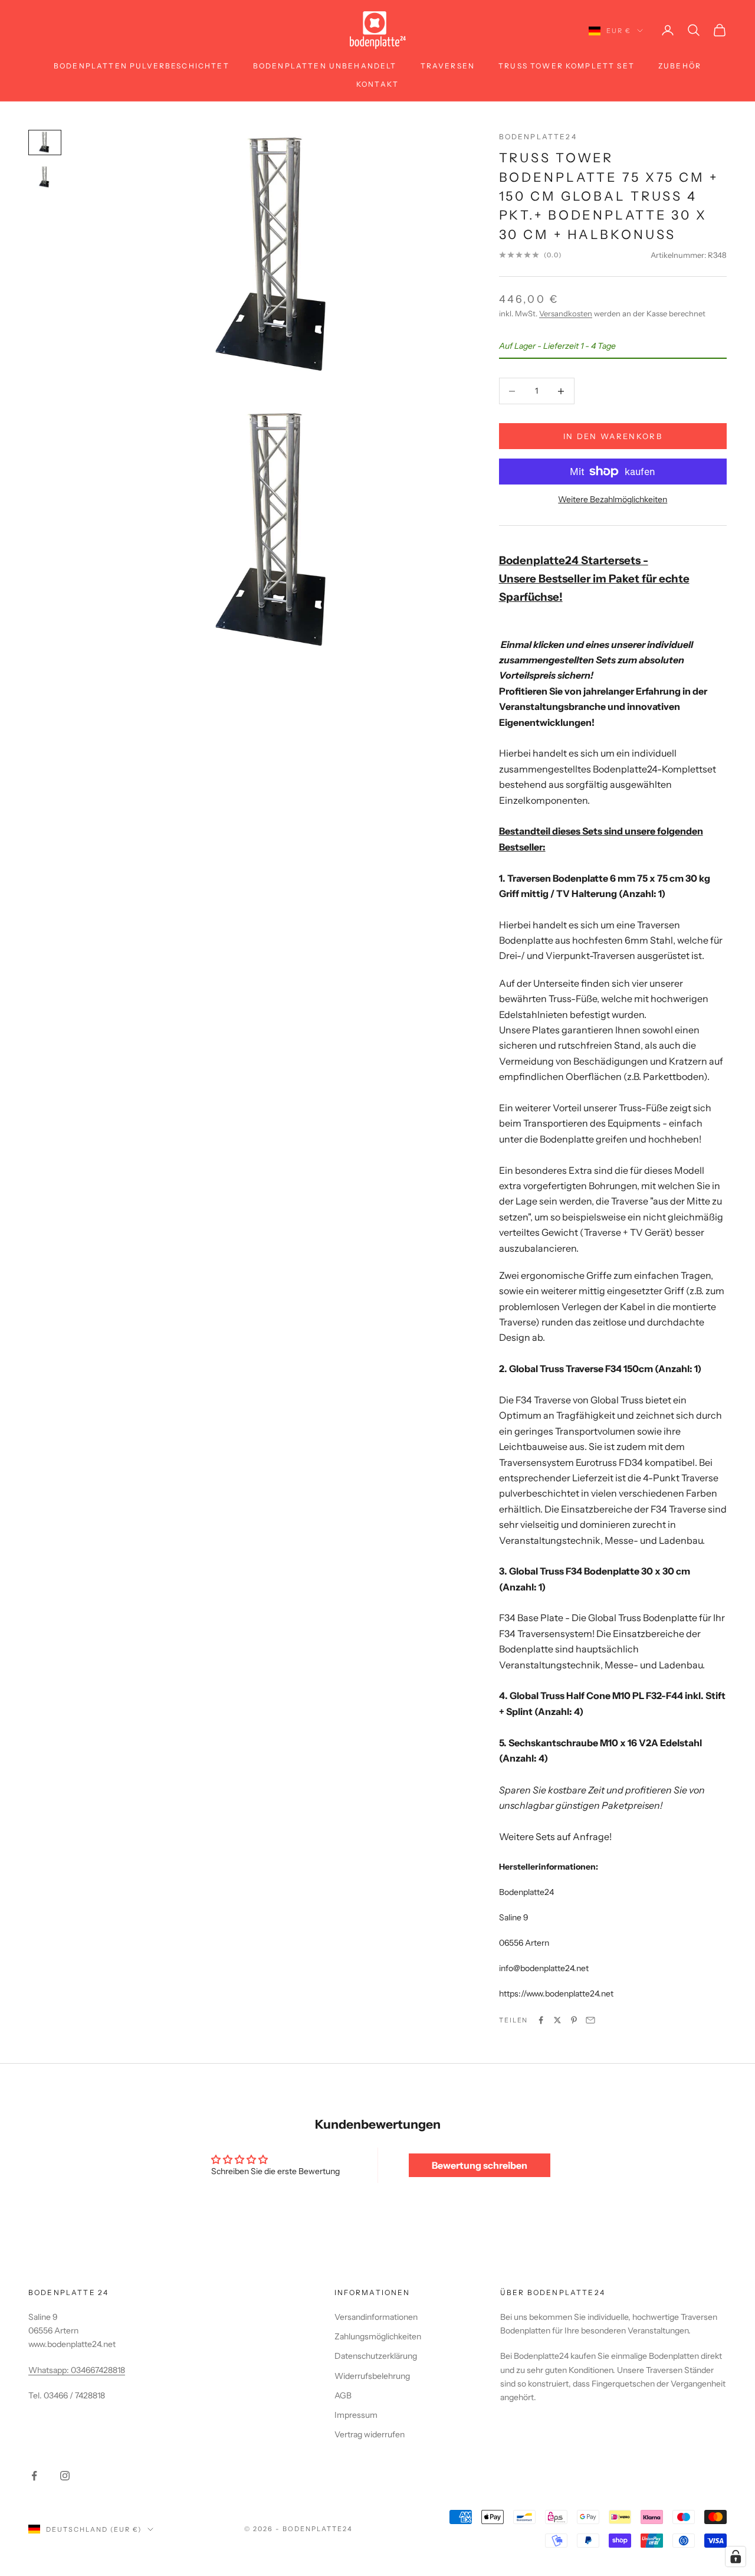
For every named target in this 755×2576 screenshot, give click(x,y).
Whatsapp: (50, 2370)
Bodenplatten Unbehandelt (325, 66)
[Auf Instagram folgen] (65, 2476)
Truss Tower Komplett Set (567, 66)
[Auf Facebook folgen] (34, 2476)
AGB (343, 2395)
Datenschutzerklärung (376, 2356)
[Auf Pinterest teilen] (574, 2020)
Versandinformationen (376, 2317)
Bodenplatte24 (538, 137)
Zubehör (680, 66)
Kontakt (377, 84)
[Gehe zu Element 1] (45, 143)
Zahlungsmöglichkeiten (378, 2336)
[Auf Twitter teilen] (557, 2020)
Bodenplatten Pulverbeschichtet (142, 66)
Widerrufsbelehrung (372, 2376)
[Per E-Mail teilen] (590, 2020)
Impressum (356, 2415)
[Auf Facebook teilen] (541, 2020)
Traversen (448, 66)
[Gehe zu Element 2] (45, 177)
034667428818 (98, 2370)
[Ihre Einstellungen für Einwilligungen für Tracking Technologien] (736, 2557)
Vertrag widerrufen (370, 2434)
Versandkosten (566, 313)
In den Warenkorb (613, 436)
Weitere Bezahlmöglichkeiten (613, 499)
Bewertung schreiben (480, 2165)
